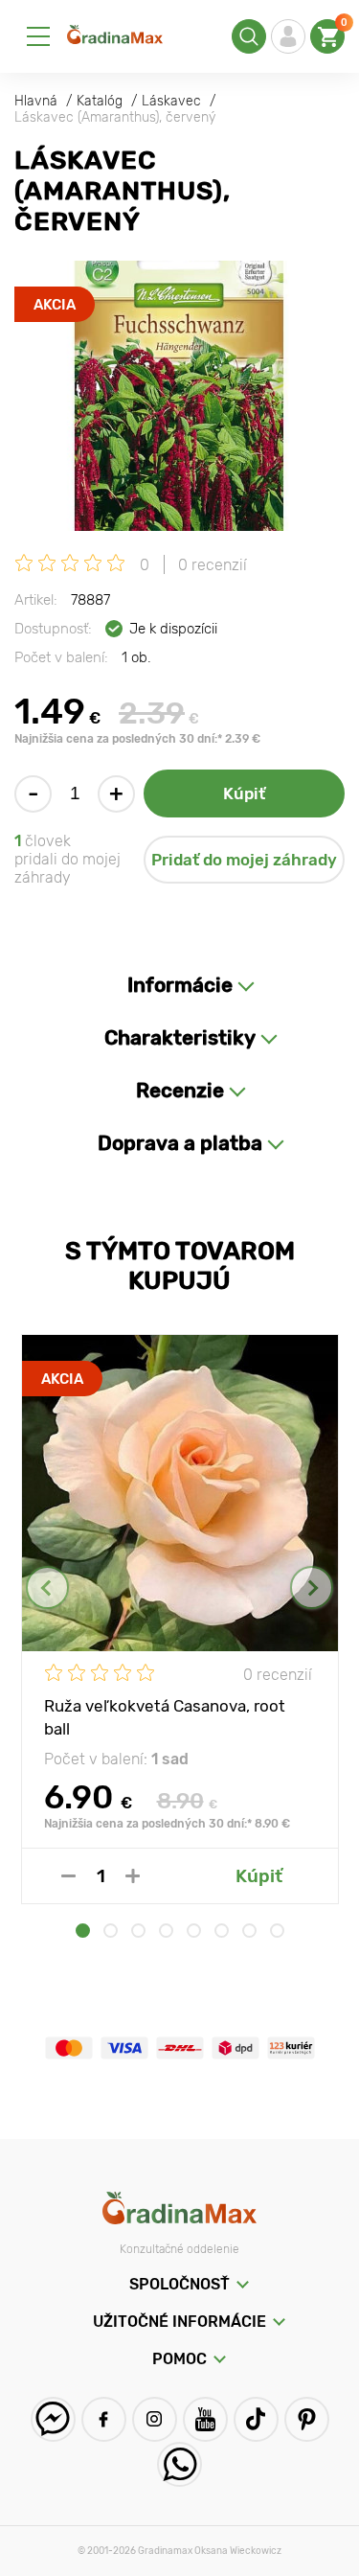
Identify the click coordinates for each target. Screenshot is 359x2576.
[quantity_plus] (133, 1876)
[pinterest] (307, 2419)
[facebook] (104, 2419)
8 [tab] (277, 1931)
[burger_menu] (38, 36)
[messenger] (53, 2419)
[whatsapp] (179, 2464)
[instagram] (155, 2419)
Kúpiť (244, 793)
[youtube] (205, 2419)
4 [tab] (166, 1931)
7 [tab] (249, 1931)
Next (312, 1587)
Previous (47, 1587)
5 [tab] (194, 1931)
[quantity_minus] (68, 1876)
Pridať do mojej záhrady (244, 860)
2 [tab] (111, 1931)
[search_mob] (249, 36)
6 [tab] (222, 1931)
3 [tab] (138, 1931)
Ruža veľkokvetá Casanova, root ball (165, 1716)
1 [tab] (83, 1931)
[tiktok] (256, 2419)
